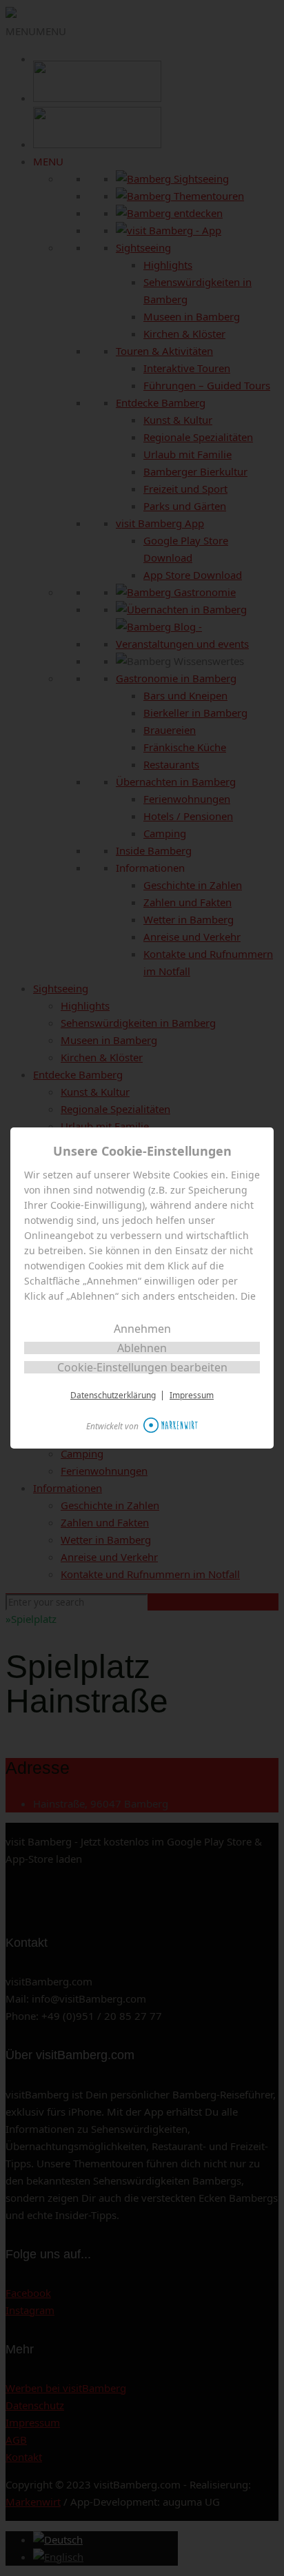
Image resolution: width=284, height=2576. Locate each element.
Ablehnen (142, 1348)
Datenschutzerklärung (113, 1396)
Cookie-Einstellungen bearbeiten (142, 1367)
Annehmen (142, 1329)
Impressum (192, 1396)
